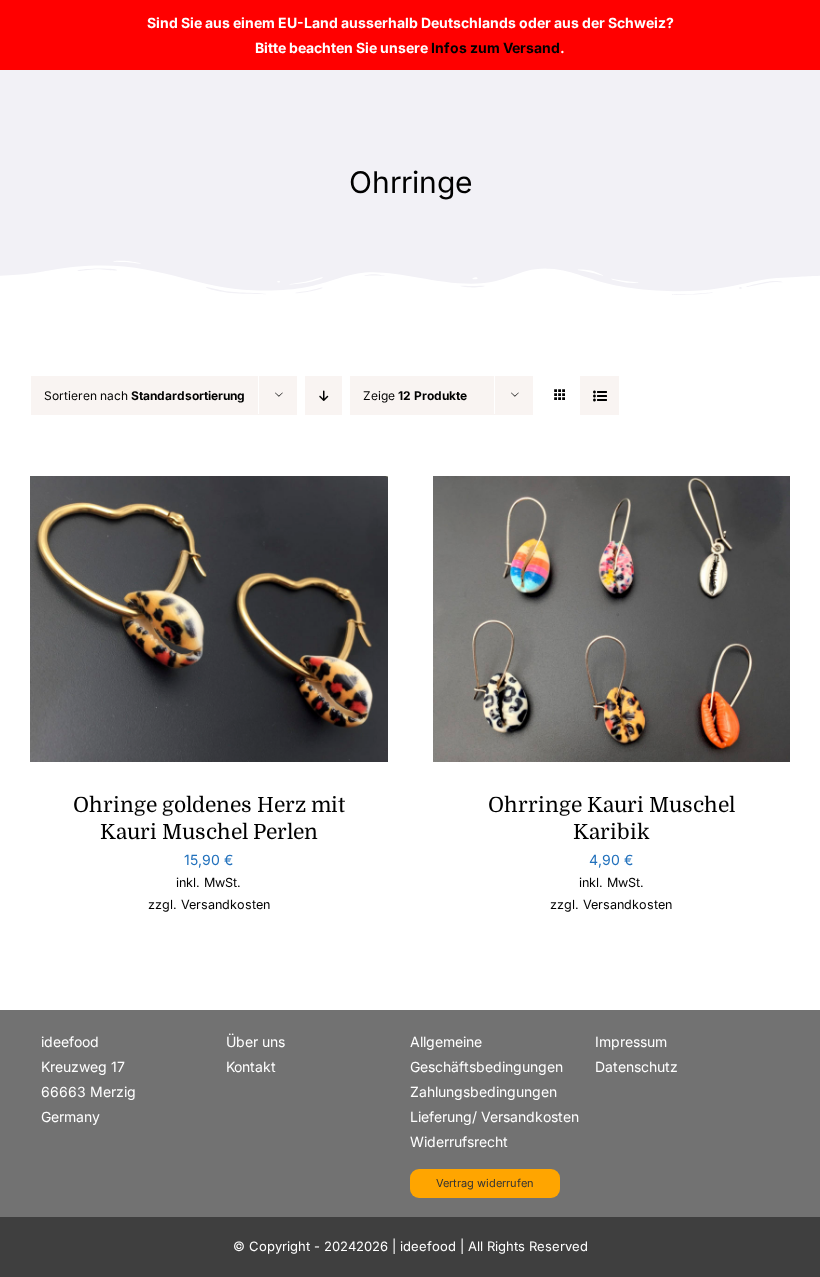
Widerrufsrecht (459, 1141)
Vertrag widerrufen (485, 1183)
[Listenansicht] (599, 395)
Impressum (631, 1041)
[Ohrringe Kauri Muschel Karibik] (612, 488)
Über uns (255, 1041)
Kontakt (251, 1066)
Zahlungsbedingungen (483, 1091)
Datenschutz (636, 1066)
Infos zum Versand (495, 47)
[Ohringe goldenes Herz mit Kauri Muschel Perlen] (209, 488)
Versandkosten (225, 904)
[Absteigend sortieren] (323, 395)
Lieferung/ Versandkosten (494, 1116)
